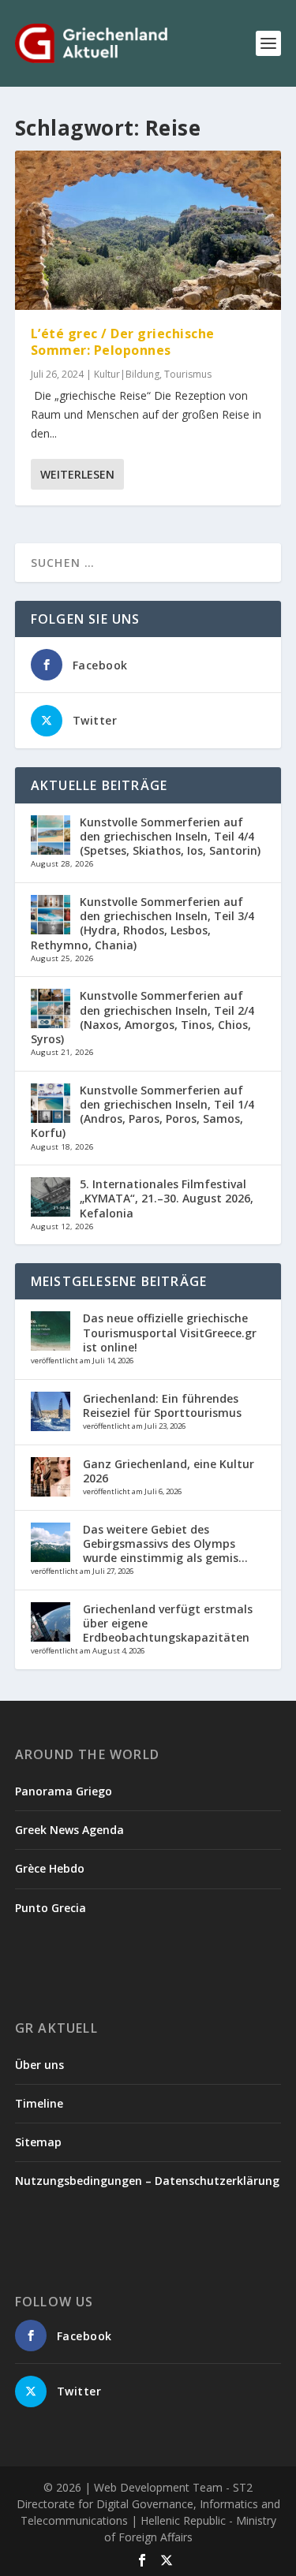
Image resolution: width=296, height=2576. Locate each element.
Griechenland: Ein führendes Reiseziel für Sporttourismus (162, 1405)
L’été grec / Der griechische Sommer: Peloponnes (123, 342)
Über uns (39, 2065)
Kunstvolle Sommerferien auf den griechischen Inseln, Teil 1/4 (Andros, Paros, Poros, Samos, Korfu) (142, 1112)
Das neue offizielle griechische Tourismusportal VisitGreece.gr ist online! (170, 1332)
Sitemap (38, 2142)
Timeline (39, 2103)
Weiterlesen (77, 474)
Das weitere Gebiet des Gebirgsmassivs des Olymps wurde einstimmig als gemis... (165, 1543)
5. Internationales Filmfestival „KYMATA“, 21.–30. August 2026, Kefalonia (167, 1198)
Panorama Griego (64, 1791)
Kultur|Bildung (127, 374)
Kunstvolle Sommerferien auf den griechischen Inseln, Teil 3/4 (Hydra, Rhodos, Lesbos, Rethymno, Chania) (142, 923)
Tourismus (188, 374)
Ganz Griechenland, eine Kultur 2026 (169, 1471)
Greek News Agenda (69, 1830)
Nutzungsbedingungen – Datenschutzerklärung (147, 2181)
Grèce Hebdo (50, 1868)
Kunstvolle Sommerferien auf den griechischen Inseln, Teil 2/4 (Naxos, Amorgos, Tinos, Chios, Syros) (142, 1017)
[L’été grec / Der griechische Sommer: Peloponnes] (148, 230)
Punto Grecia (51, 1908)
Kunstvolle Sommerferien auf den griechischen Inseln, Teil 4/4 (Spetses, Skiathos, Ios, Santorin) (170, 836)
